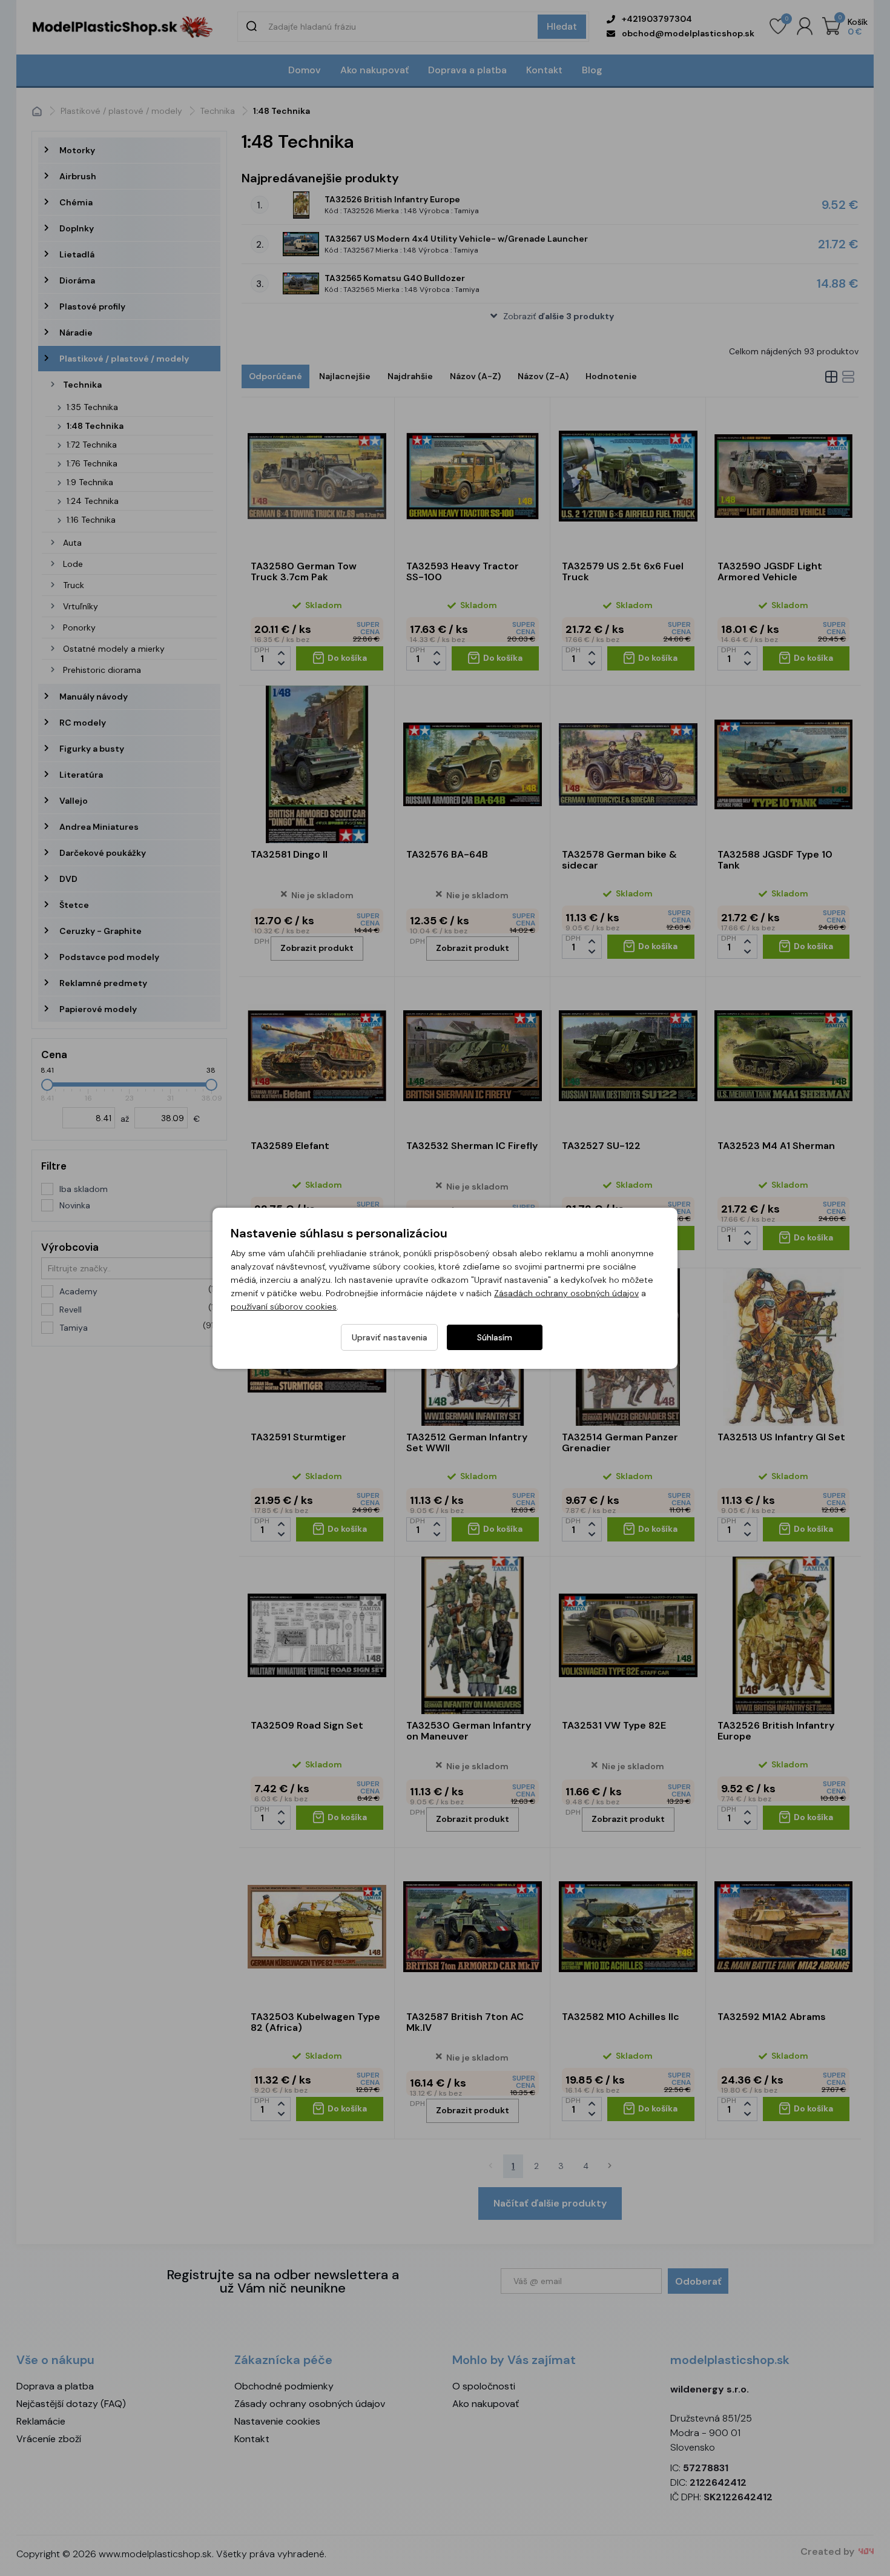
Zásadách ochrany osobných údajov (566, 1293)
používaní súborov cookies (284, 1306)
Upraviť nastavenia (390, 1337)
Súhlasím (495, 1337)
